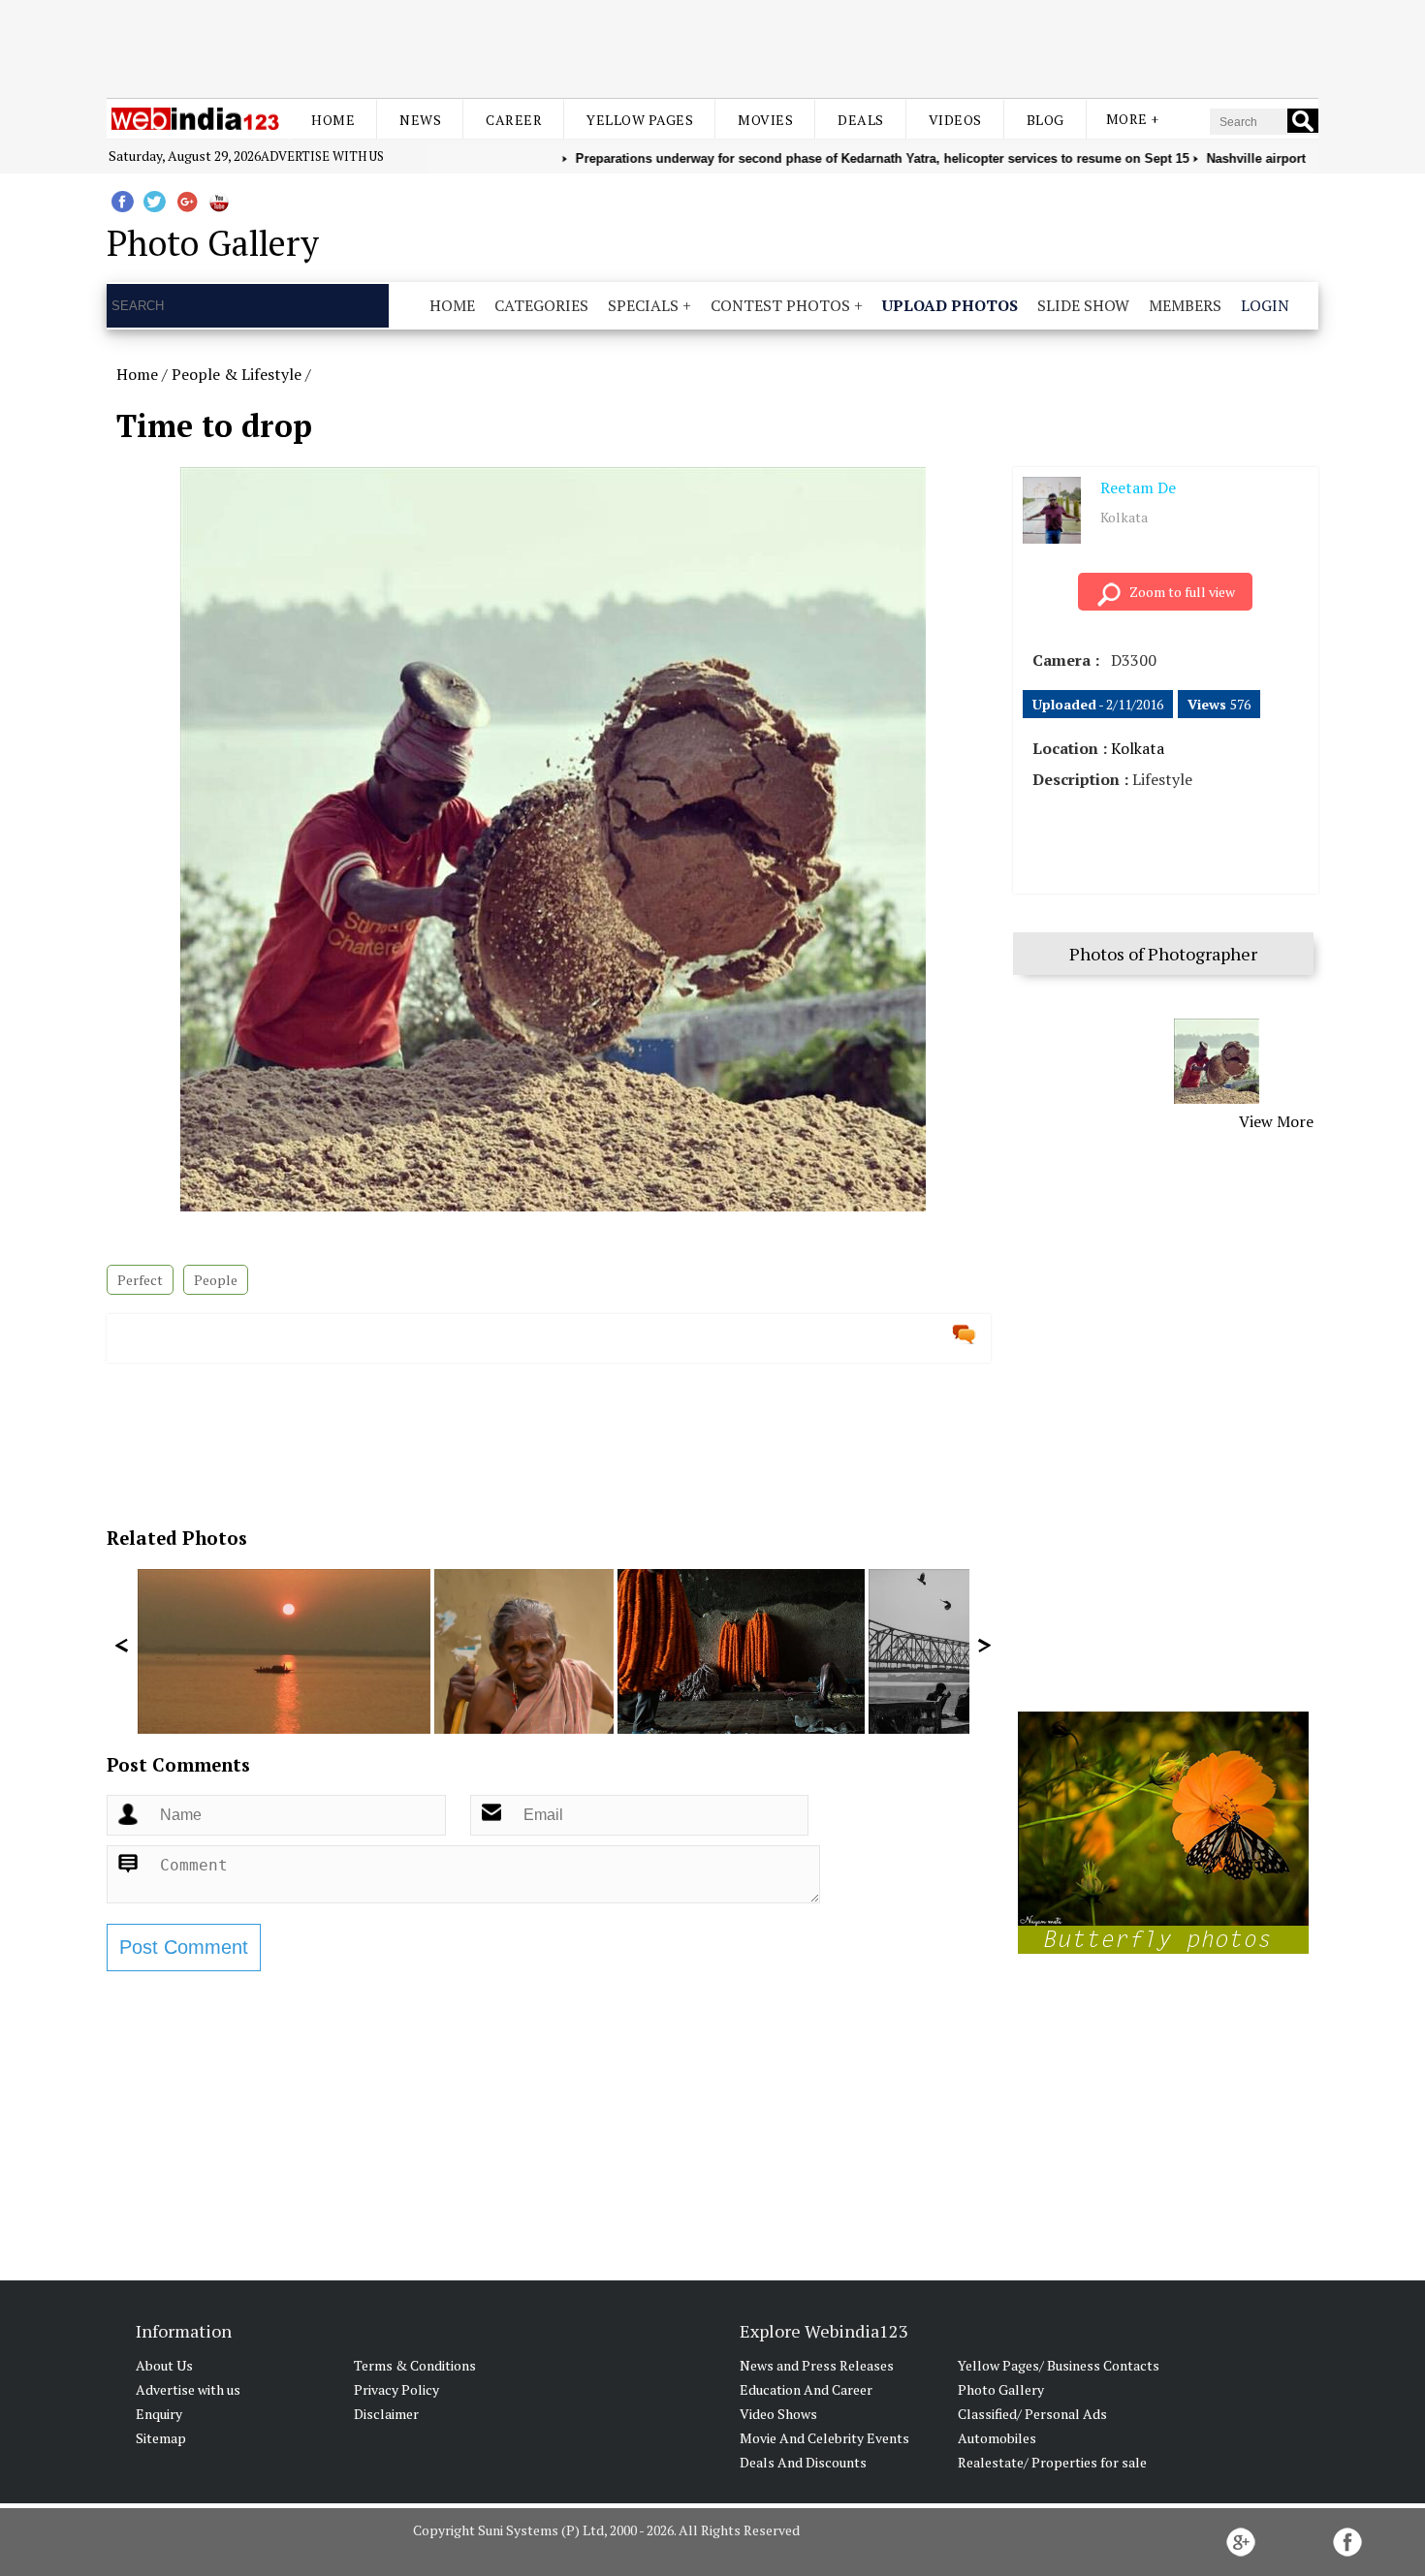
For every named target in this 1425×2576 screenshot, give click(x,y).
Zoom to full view (1182, 592)
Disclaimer (386, 2414)
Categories (541, 305)
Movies (765, 120)
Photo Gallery (1001, 2389)
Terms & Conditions (415, 2365)
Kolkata (1138, 748)
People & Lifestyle (237, 374)
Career (514, 120)
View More (1276, 1121)
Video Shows (778, 2414)
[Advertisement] (712, 47)
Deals (861, 120)
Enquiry (159, 2414)
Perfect (140, 1280)
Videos (955, 120)
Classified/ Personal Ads (1032, 2414)
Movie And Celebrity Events (824, 2438)
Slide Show (1083, 305)
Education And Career (806, 2389)
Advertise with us (322, 156)
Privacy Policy (396, 2389)
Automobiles (997, 2438)
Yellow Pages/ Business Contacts (1059, 2365)
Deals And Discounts (803, 2462)
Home (333, 120)
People (216, 1280)
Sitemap (161, 2438)
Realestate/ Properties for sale (1052, 2462)
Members (1185, 305)
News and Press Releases (817, 2365)
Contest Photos (780, 305)
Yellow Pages (640, 120)
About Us (164, 2365)
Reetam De (1138, 487)
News (420, 120)
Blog (1045, 120)
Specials (643, 305)
